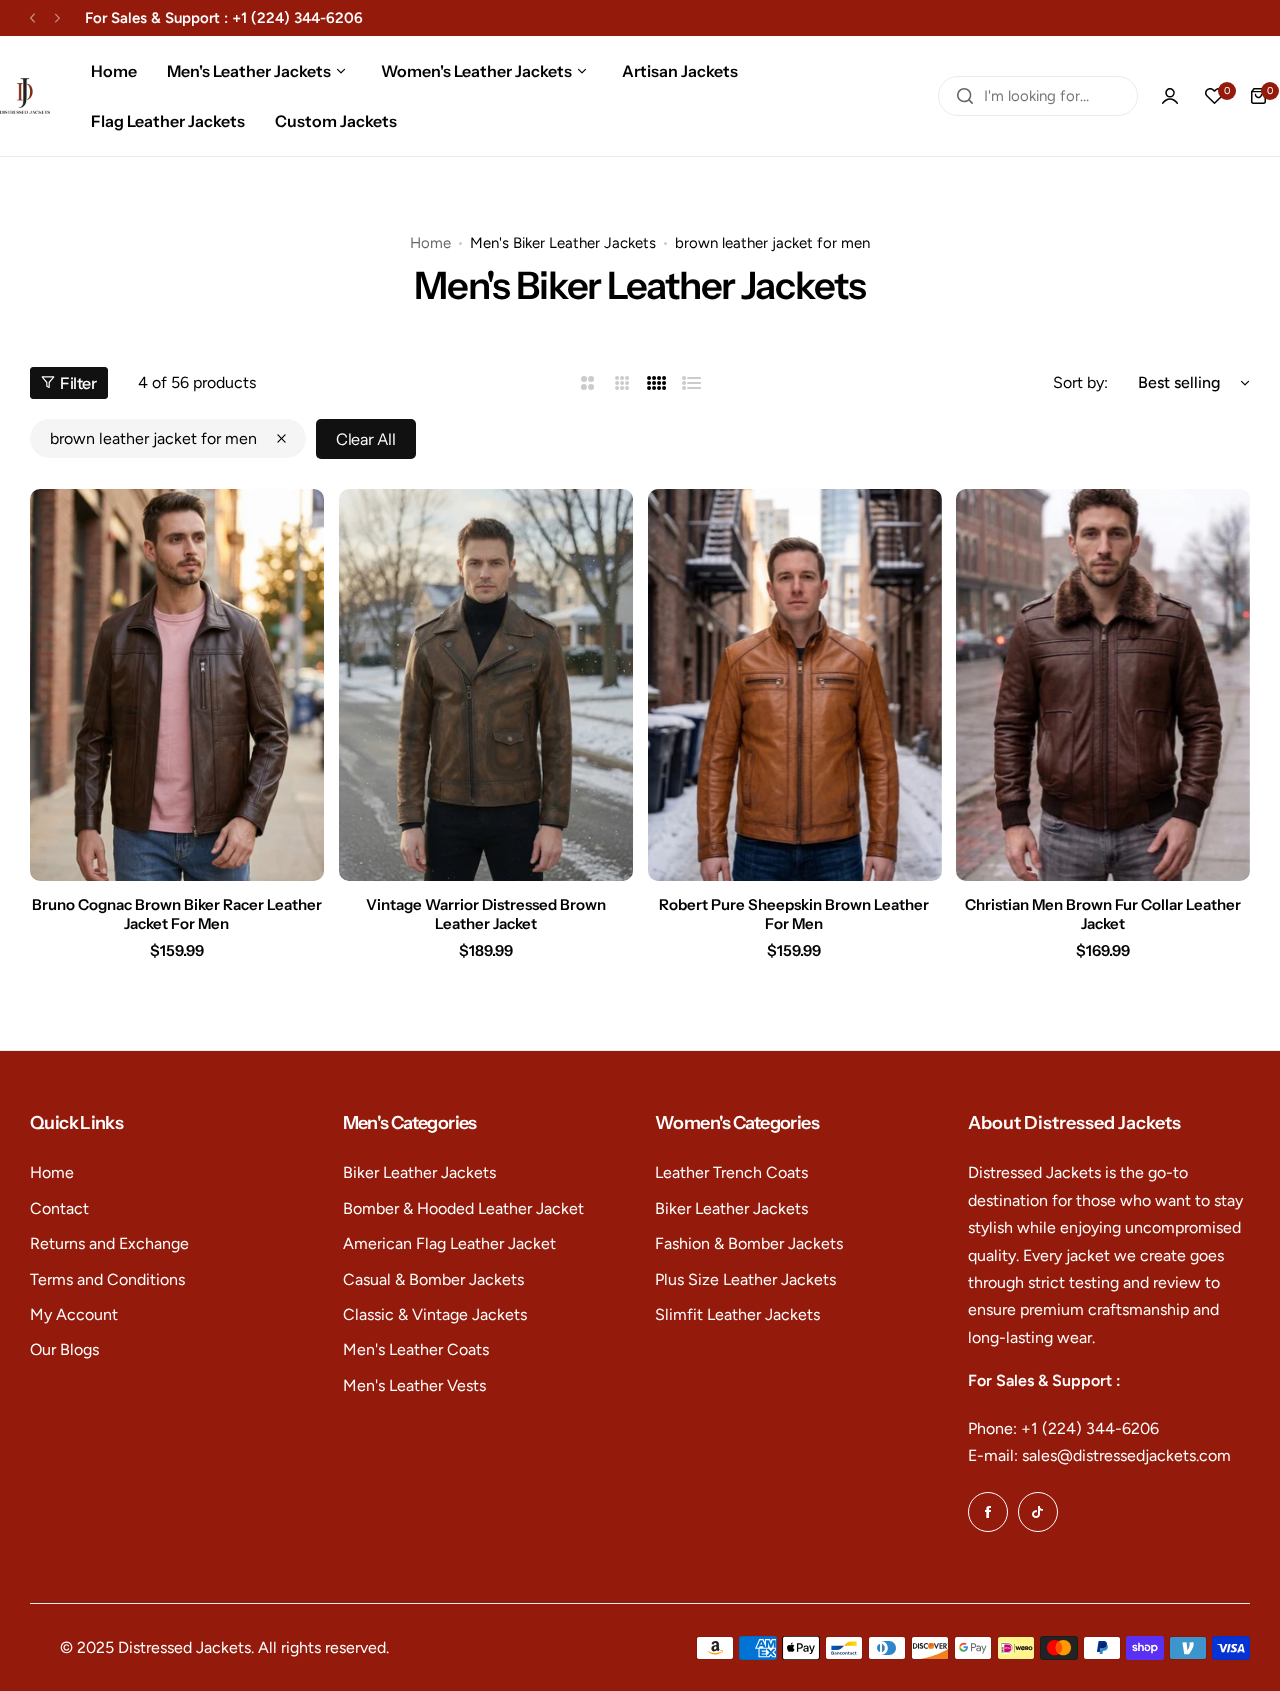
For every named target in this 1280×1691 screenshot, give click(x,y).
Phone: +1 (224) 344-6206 (1063, 1428)
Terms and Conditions (107, 1279)
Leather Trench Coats (731, 1172)
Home (430, 243)
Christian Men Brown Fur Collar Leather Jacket (1103, 914)
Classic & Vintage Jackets (435, 1314)
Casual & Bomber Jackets (433, 1279)
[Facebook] (988, 1512)
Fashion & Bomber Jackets (749, 1243)
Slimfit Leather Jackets (737, 1314)
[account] (1170, 96)
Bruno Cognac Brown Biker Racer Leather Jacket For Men (177, 914)
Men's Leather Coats (416, 1349)
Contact (59, 1208)
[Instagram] (1038, 1512)
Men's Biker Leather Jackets (563, 243)
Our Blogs (64, 1349)
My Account (74, 1314)
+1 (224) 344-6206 (297, 18)
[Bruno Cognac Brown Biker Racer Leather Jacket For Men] (177, 685)
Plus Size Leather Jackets (745, 1279)
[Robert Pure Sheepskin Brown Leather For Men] (795, 685)
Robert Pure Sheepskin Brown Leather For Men (794, 914)
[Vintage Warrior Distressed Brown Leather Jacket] (486, 685)
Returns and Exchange (109, 1243)
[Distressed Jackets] (25, 96)
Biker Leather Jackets (419, 1172)
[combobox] (1038, 96)
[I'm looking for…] (965, 96)
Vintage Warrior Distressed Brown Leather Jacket (486, 914)
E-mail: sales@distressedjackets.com (1099, 1455)
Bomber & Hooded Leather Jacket (463, 1208)
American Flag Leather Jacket (449, 1243)
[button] (32, 18)
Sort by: (1080, 382)
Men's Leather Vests (414, 1385)
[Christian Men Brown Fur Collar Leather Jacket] (1103, 685)
